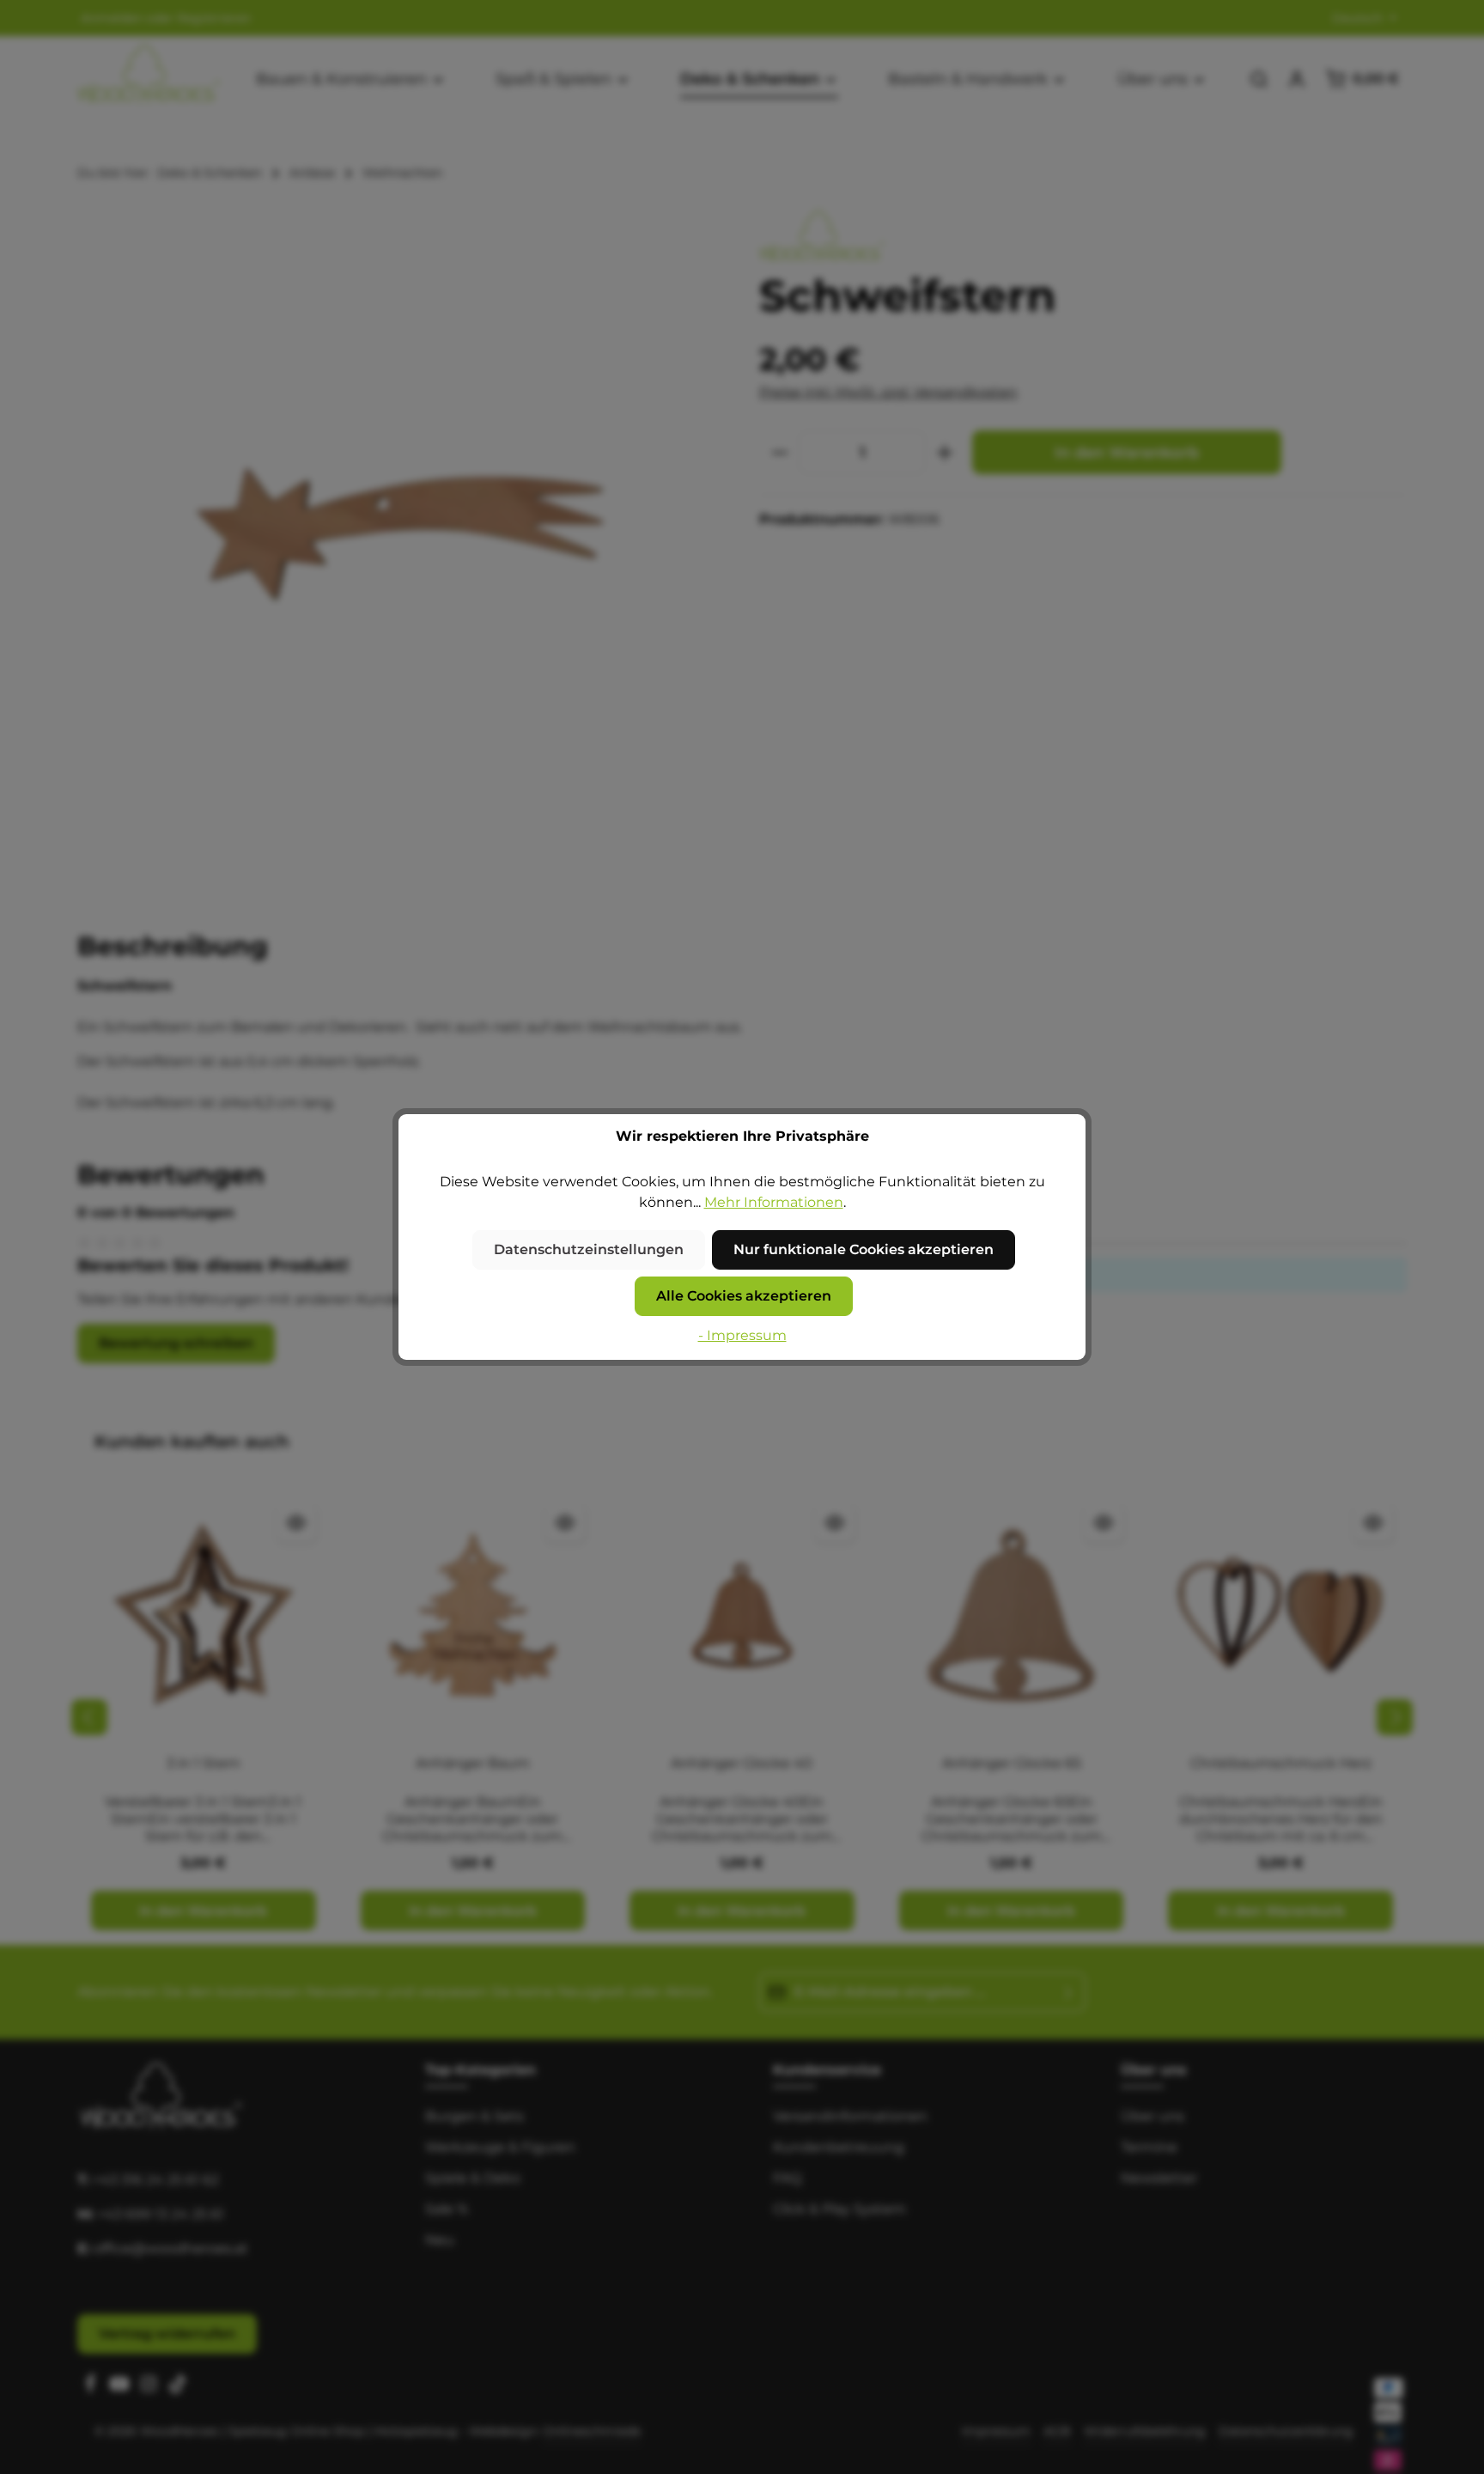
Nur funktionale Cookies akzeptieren (864, 1249)
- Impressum (742, 1335)
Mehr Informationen (774, 1202)
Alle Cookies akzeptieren (744, 1296)
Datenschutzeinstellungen (589, 1249)
